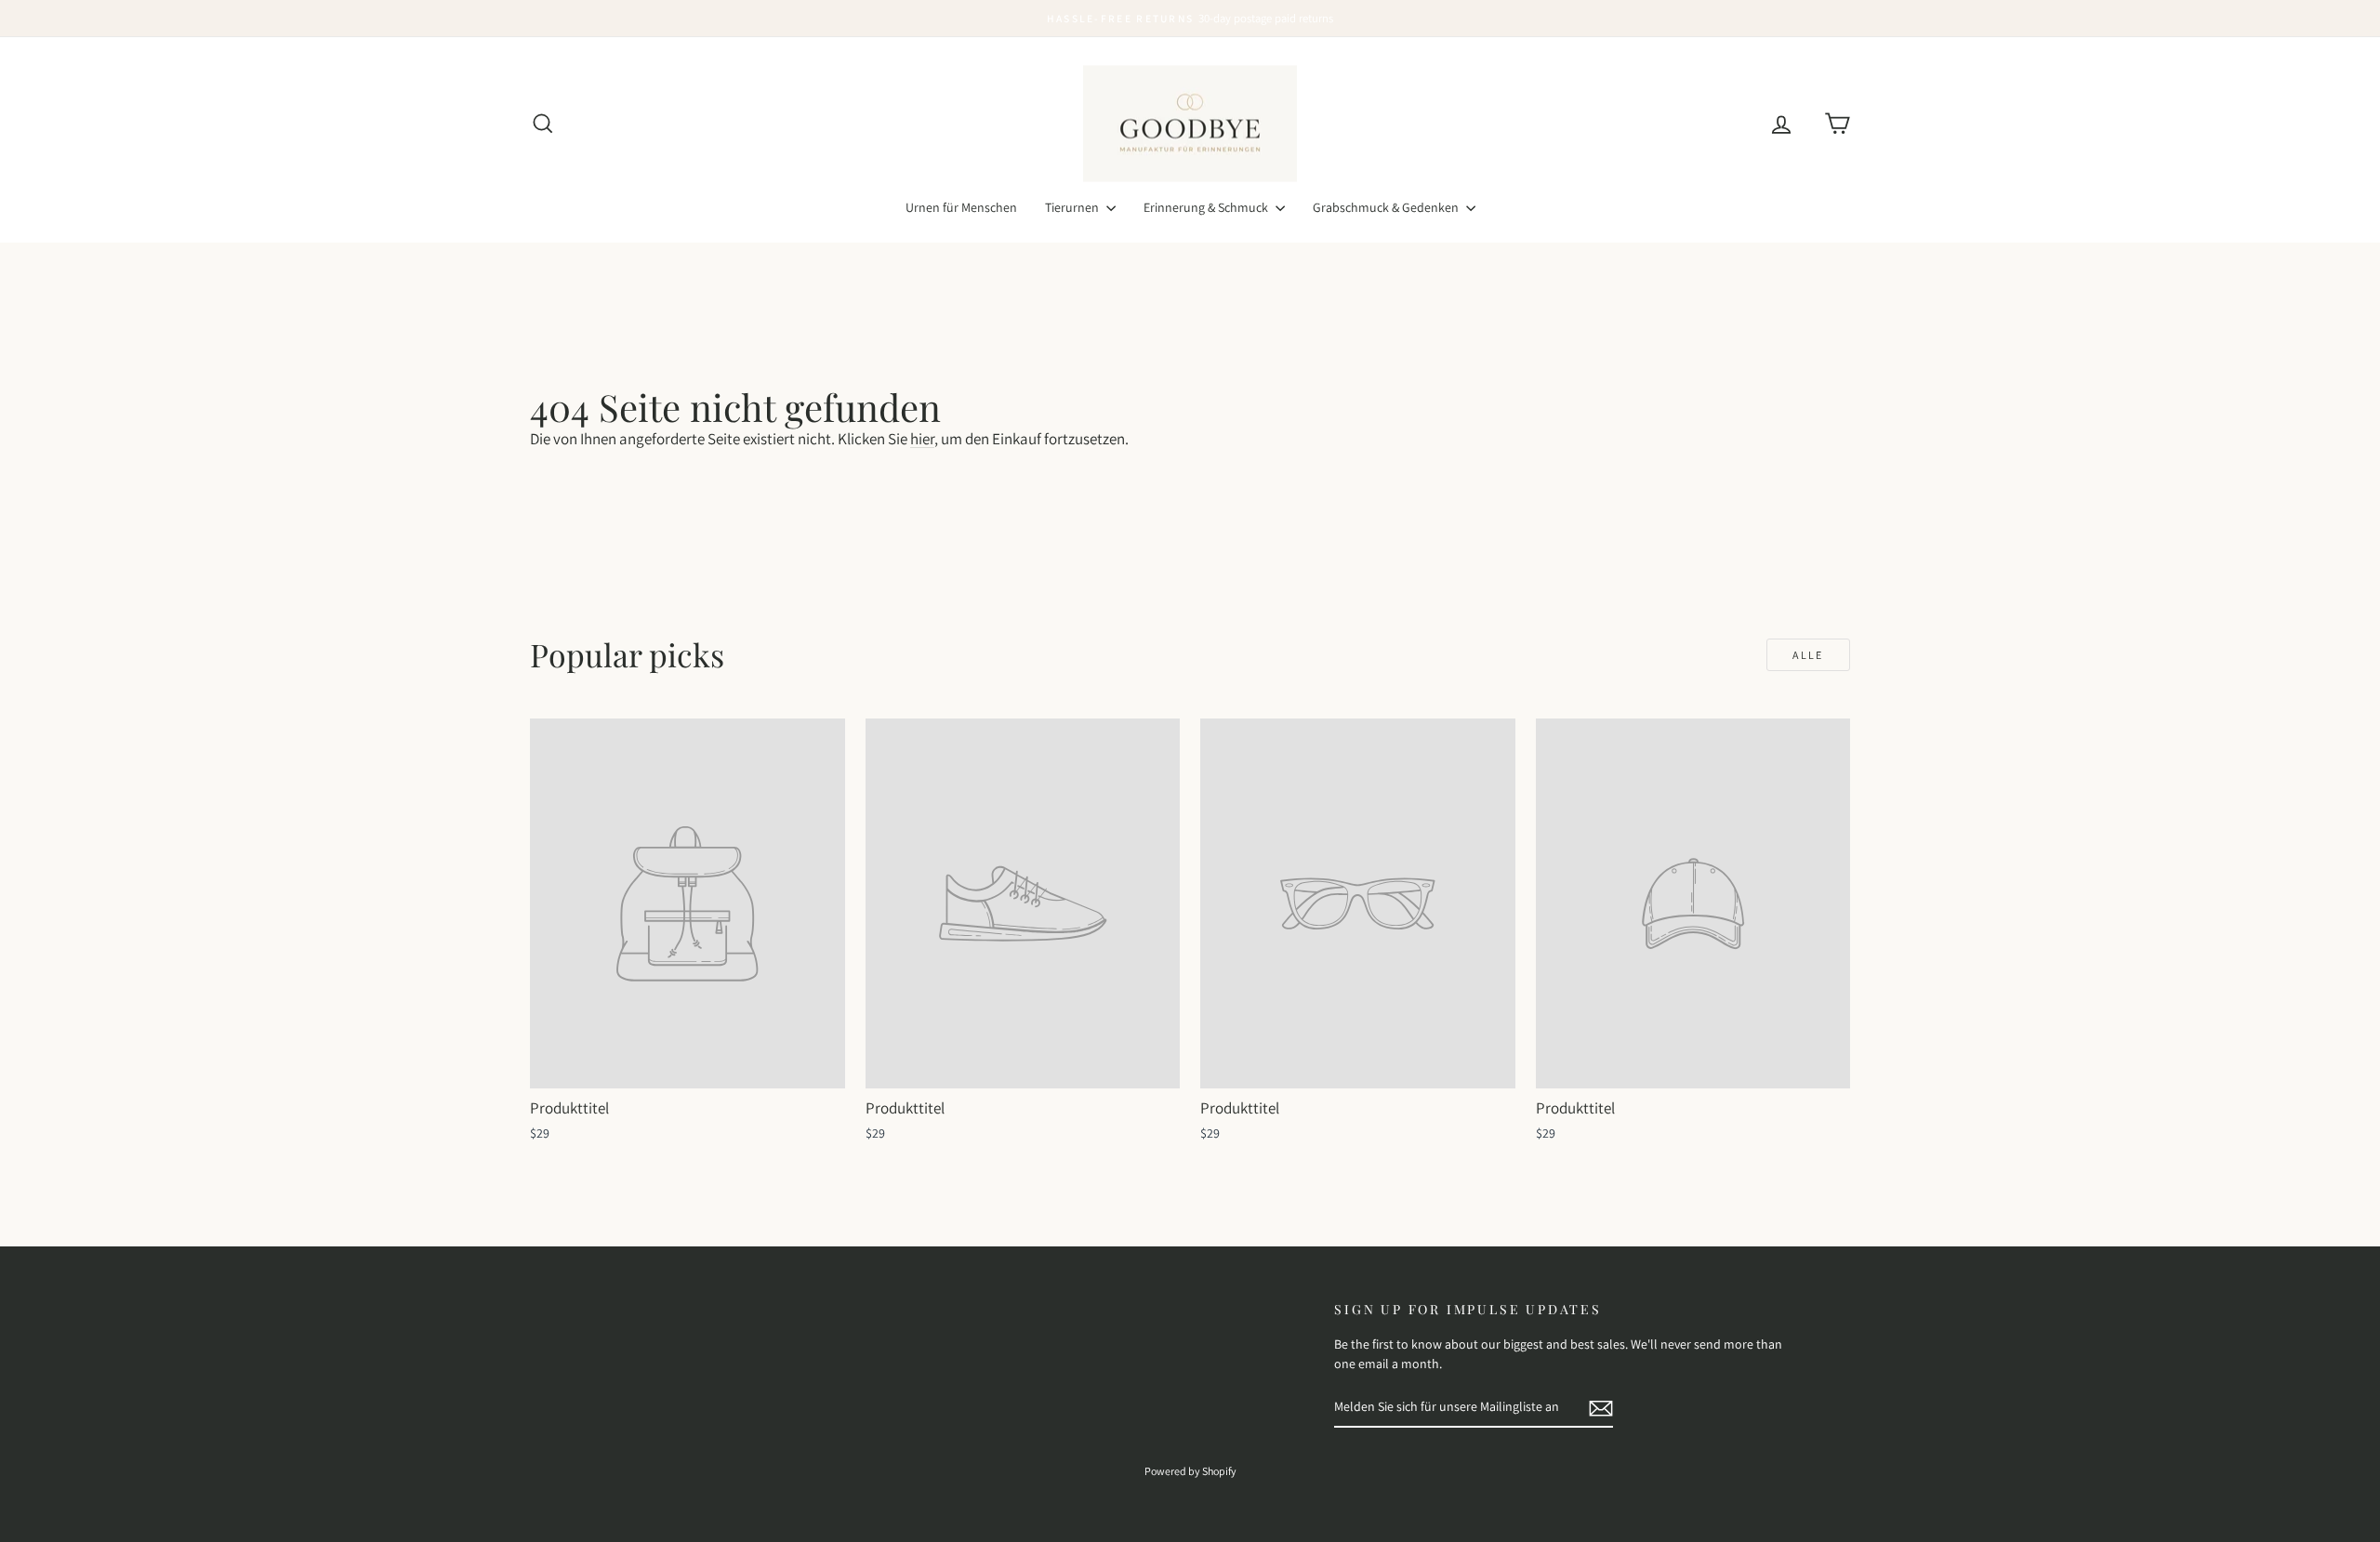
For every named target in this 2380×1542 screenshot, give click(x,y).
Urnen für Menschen (961, 207)
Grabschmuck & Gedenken (1387, 207)
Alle (1808, 655)
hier (922, 439)
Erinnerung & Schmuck (1207, 207)
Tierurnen (1073, 207)
